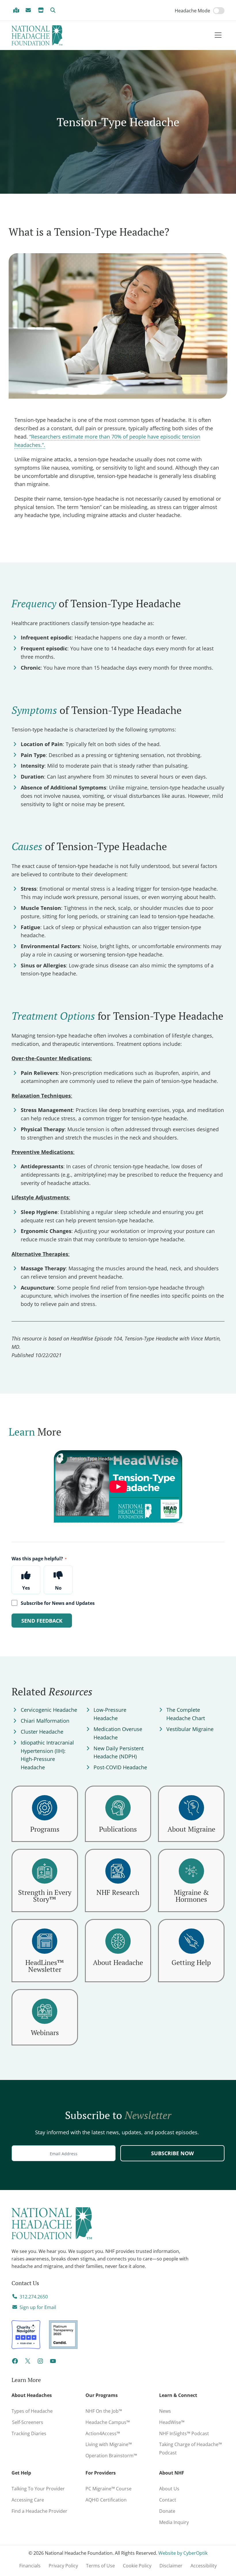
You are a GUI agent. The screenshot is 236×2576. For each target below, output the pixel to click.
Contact (168, 2500)
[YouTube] (53, 2363)
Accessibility (204, 2566)
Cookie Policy (137, 2566)
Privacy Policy (63, 2566)
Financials (30, 2566)
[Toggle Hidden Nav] (218, 35)
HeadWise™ (172, 2422)
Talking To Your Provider (38, 2489)
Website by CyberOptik (183, 2553)
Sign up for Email (38, 2307)
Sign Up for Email (29, 10)
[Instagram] (40, 2363)
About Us (169, 2489)
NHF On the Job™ (104, 2411)
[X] (28, 2363)
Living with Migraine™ (109, 2444)
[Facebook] (15, 2363)
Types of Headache (32, 2411)
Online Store (42, 10)
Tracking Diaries (29, 2433)
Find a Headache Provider (17, 10)
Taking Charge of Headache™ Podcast (191, 2449)
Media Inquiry (174, 2522)
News (165, 2411)
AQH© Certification (106, 2500)
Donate (167, 2511)
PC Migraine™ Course (116, 2487)
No (58, 1588)
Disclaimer (171, 2566)
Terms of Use (100, 2566)
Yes (26, 1588)
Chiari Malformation (45, 1721)
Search (54, 10)
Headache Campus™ (108, 2422)
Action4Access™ (103, 2433)
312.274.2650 (34, 2297)
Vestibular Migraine (190, 1729)
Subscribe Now (172, 2153)
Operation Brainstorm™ (111, 2456)
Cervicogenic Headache (49, 1710)
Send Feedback (42, 1621)
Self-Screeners (27, 2422)
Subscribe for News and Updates (58, 1603)
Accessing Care (28, 2500)
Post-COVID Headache (120, 1767)
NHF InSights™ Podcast (184, 2433)
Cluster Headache (42, 1732)
